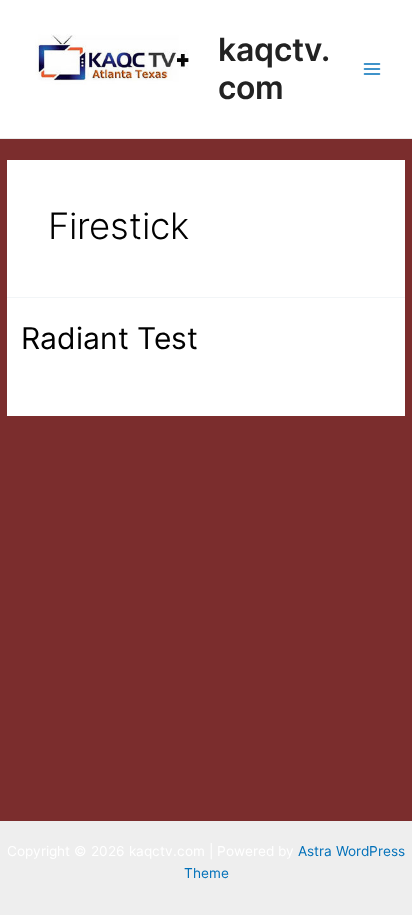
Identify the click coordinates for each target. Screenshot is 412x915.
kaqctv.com (274, 68)
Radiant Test (109, 338)
